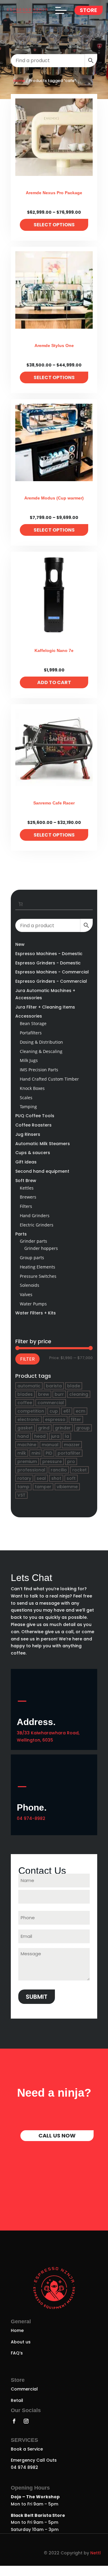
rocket (79, 1470)
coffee (25, 1403)
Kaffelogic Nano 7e (54, 650)
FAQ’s (17, 2363)
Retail (17, 2411)
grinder (63, 1428)
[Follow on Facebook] (14, 2431)
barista (54, 1386)
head (40, 1436)
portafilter (69, 1453)
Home (19, 81)
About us (21, 2352)
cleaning (79, 1394)
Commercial (24, 2399)
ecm (80, 1411)
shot (56, 1478)
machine (27, 1445)
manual (50, 1445)
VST (21, 1495)
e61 (67, 1411)
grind (44, 1428)
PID (49, 1453)
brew (44, 1394)
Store (88, 10)
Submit (37, 1997)
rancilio (59, 1470)
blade (74, 1386)
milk (22, 1453)
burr (59, 1394)
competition (31, 1411)
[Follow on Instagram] (26, 2431)
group (83, 1428)
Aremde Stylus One (54, 345)
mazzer (72, 1445)
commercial (51, 1403)
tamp (23, 1487)
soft (71, 1478)
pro (71, 1461)
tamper (43, 1487)
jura (55, 1436)
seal (41, 1478)
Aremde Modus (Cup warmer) (54, 498)
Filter (27, 1359)
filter (76, 1419)
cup (54, 1411)
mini (36, 1453)
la (67, 1436)
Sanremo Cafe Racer (54, 803)
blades (25, 1394)
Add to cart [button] (54, 682)
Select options (54, 225)
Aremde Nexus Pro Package (54, 193)
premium (27, 1461)
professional (31, 1470)
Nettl (96, 2563)
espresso (55, 1419)
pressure (52, 1461)
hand (23, 1436)
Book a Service (27, 2459)
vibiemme (67, 1487)
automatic (29, 1386)
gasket (25, 1428)
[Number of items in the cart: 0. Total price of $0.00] (21, 904)
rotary (24, 1478)
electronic (28, 1419)
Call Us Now (57, 2146)
